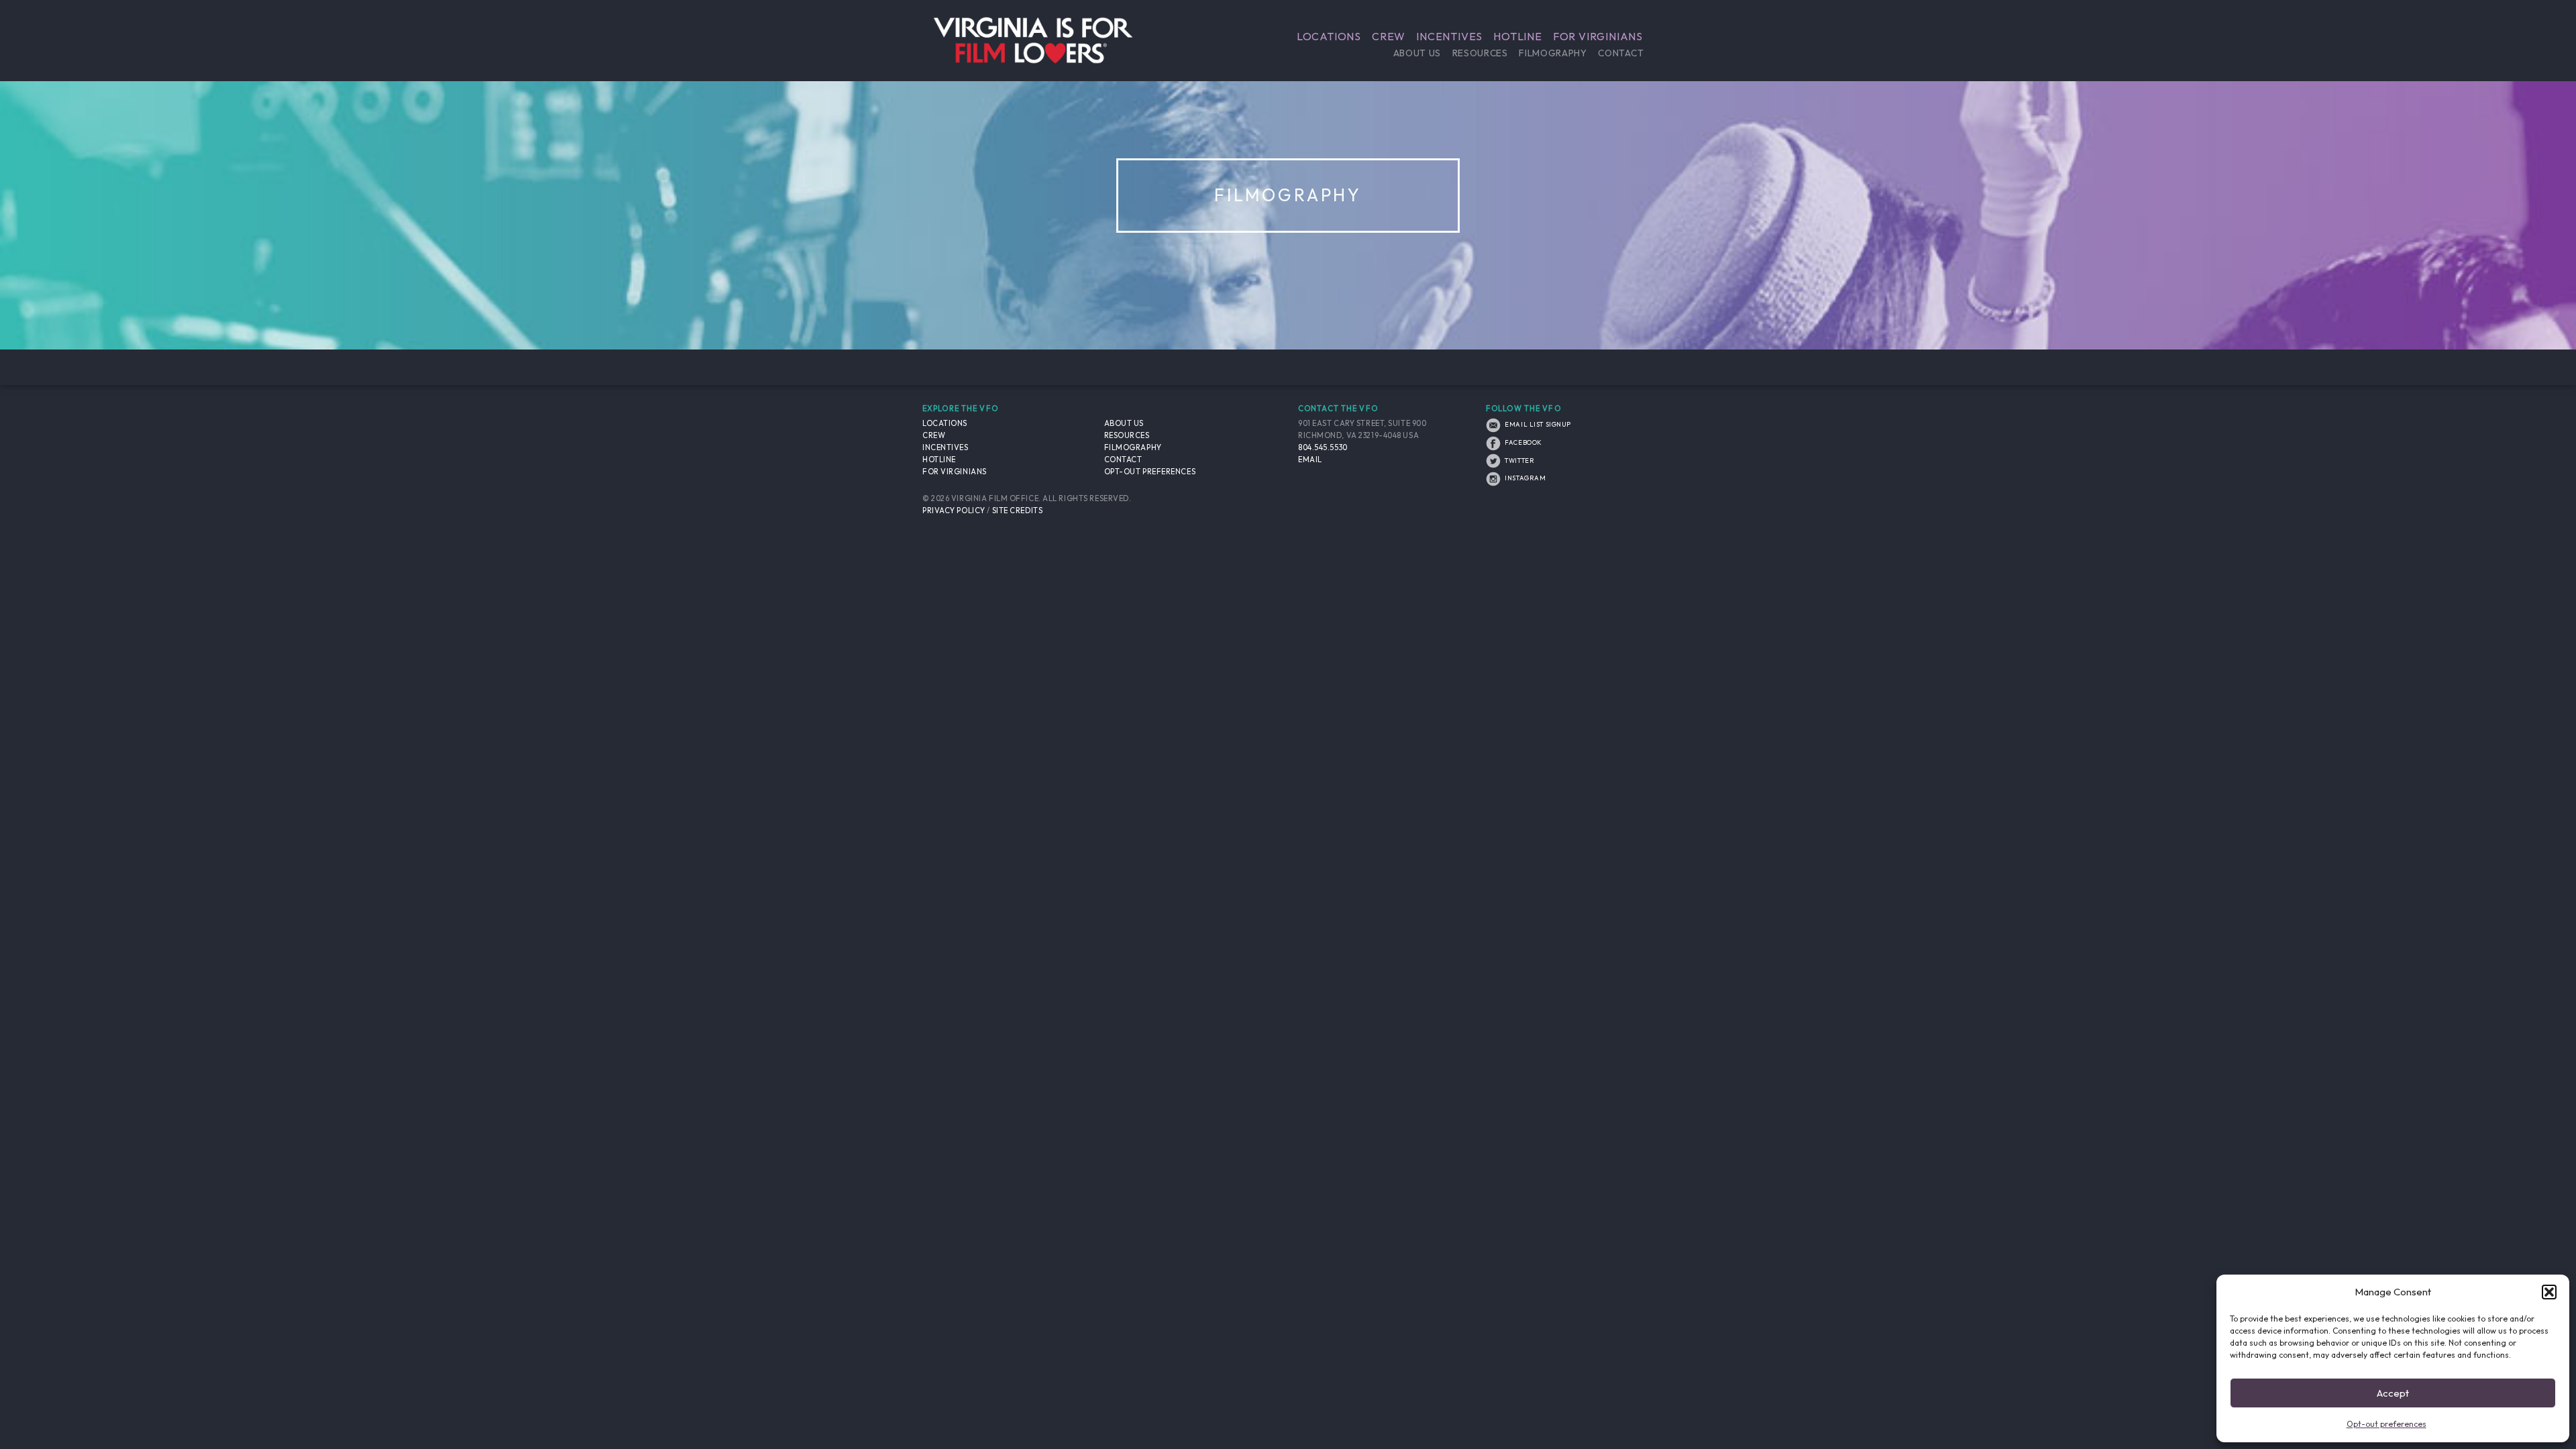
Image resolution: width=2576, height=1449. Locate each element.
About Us (1417, 53)
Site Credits (1018, 511)
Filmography (1553, 53)
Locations (1329, 36)
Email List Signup (1537, 424)
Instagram (1524, 478)
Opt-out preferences (2386, 1424)
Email (1310, 460)
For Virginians (1598, 36)
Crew (1389, 36)
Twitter (1519, 460)
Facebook (1523, 442)
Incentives (1449, 36)
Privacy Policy (954, 511)
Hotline (1518, 36)
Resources (1480, 53)
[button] (2549, 1292)
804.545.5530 (1323, 447)
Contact (1621, 53)
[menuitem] (1329, 36)
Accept (2393, 1393)
